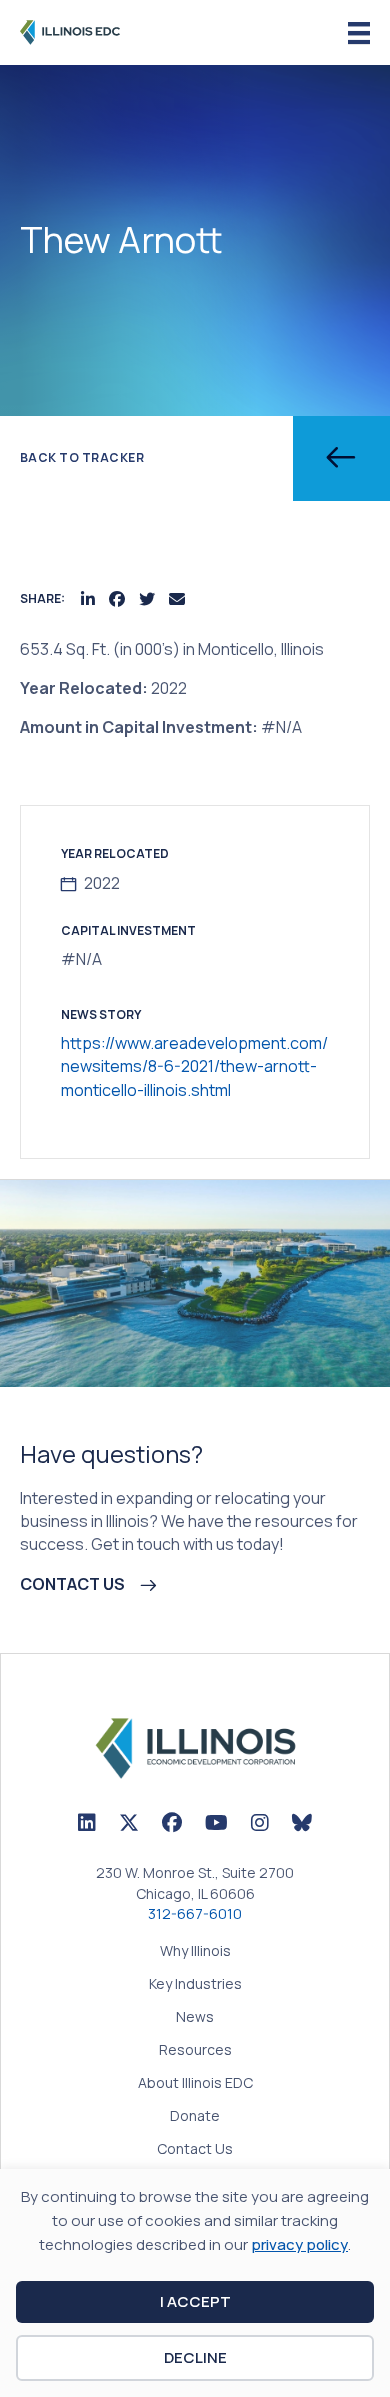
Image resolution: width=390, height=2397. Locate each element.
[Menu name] (359, 33)
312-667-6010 (195, 1913)
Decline (195, 2357)
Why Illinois (195, 1952)
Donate (195, 2117)
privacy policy (299, 2244)
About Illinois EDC (195, 2084)
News (195, 2018)
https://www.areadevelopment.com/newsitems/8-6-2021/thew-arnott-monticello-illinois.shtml (194, 1066)
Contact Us (195, 2150)
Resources (195, 2051)
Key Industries (195, 1985)
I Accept (195, 2301)
